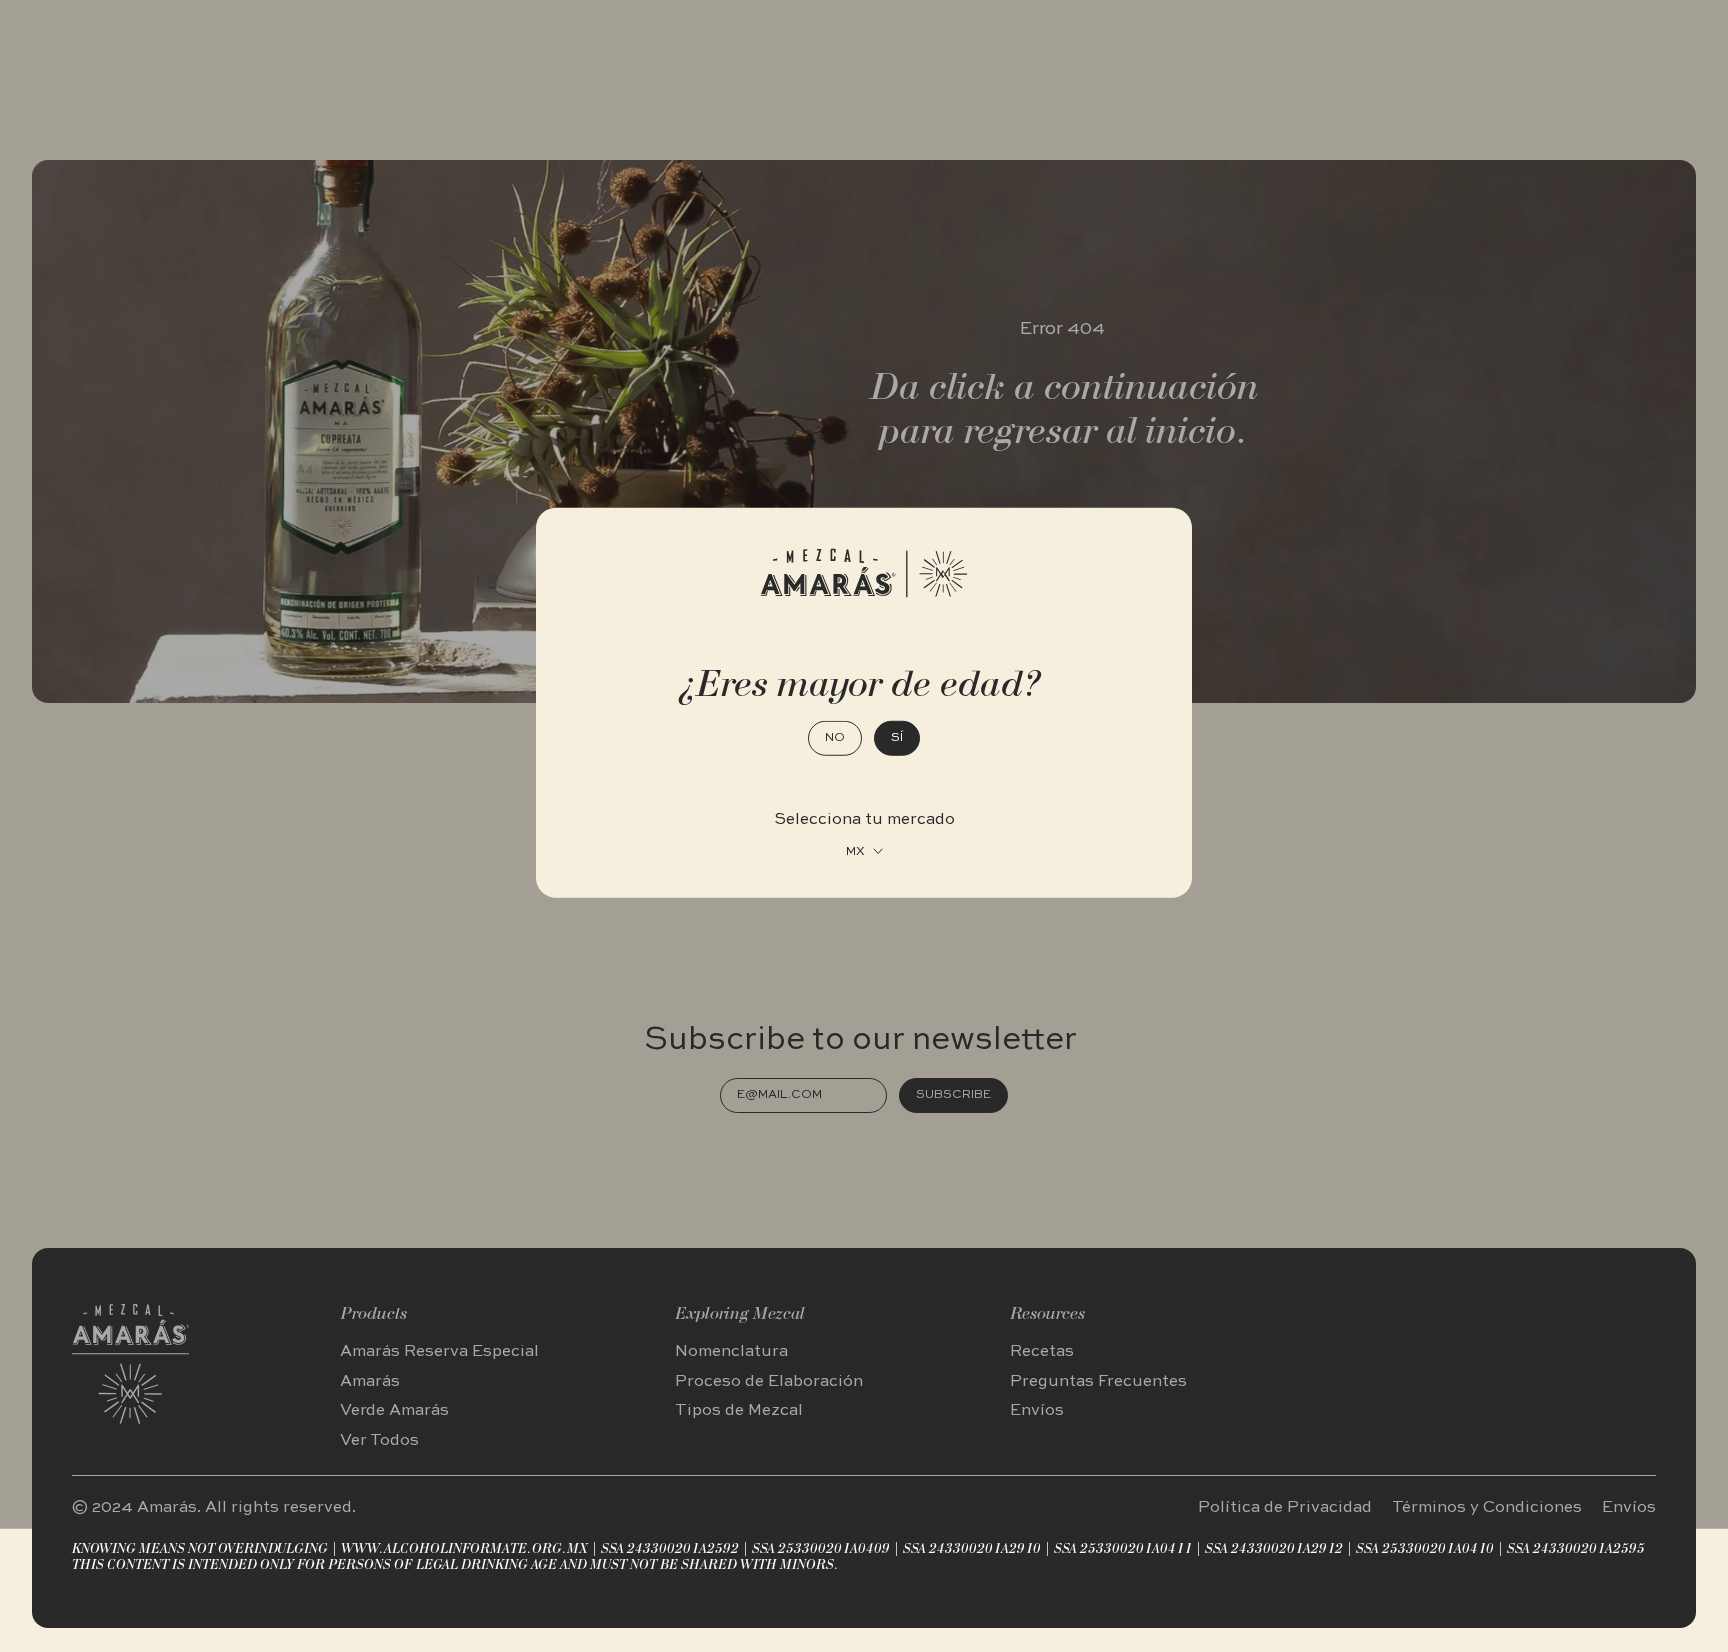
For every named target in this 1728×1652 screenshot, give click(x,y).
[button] (864, 851)
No (835, 737)
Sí (897, 737)
